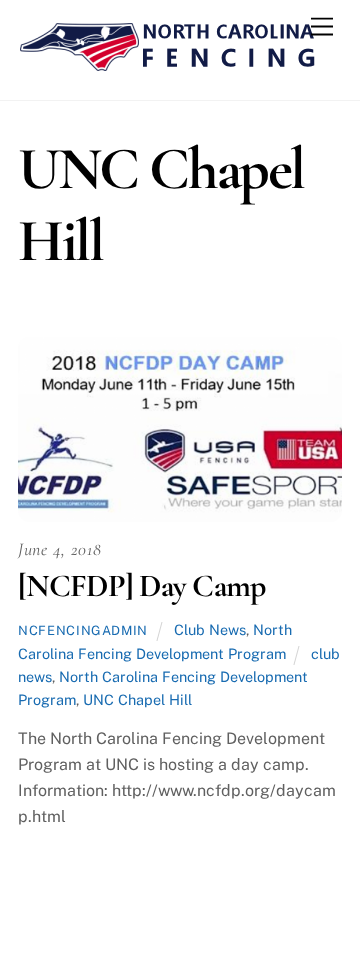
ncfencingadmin (83, 630)
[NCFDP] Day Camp (141, 585)
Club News (210, 629)
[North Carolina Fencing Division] (168, 64)
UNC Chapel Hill (137, 699)
